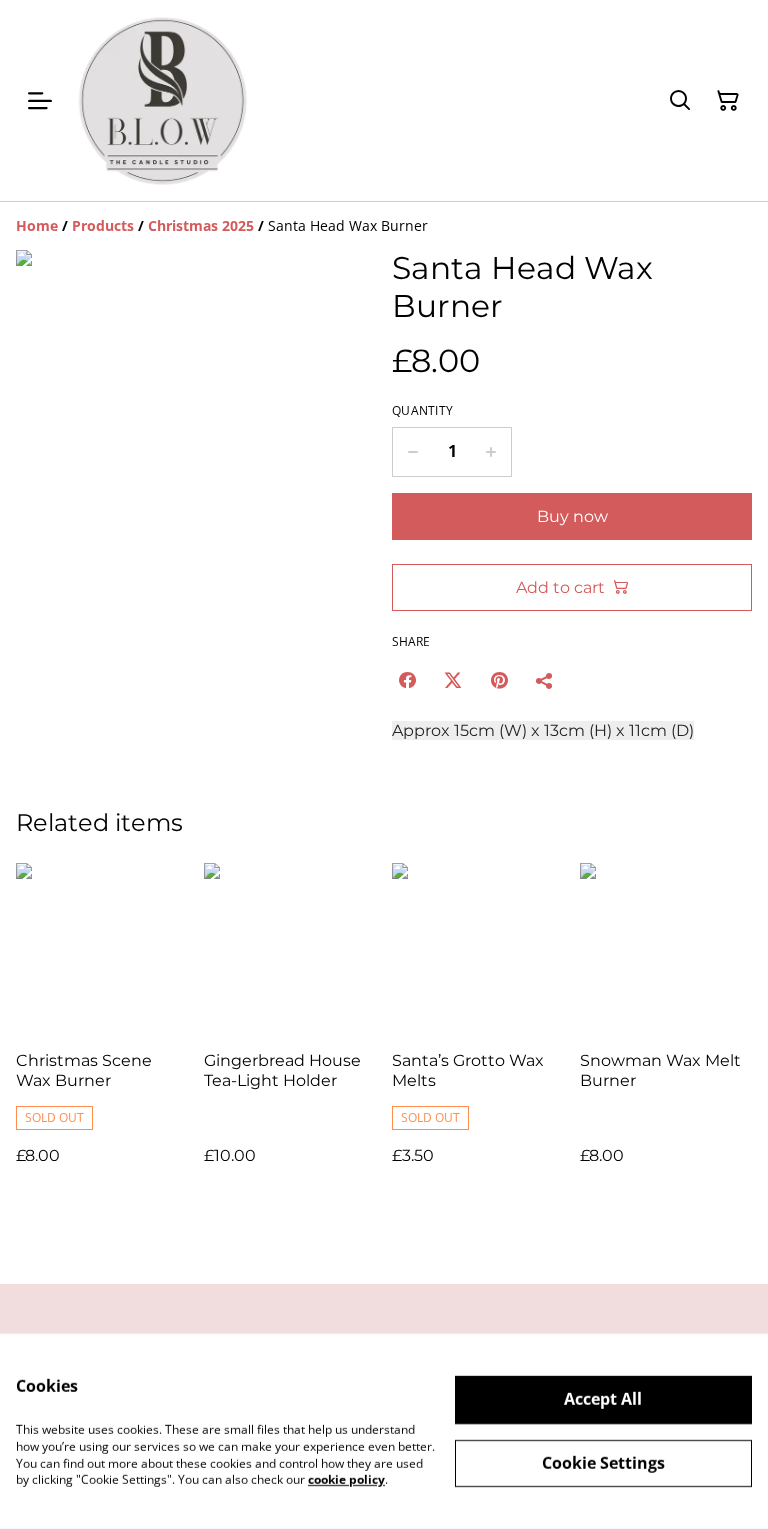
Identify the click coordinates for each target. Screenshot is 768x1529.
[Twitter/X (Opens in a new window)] (453, 680)
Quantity (422, 411)
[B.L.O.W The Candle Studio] (162, 100)
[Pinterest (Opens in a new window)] (499, 680)
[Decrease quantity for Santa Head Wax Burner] (412, 452)
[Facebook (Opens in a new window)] (407, 680)
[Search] (680, 101)
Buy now (572, 516)
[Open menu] (40, 101)
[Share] (545, 680)
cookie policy (346, 1479)
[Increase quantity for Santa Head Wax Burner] (491, 452)
